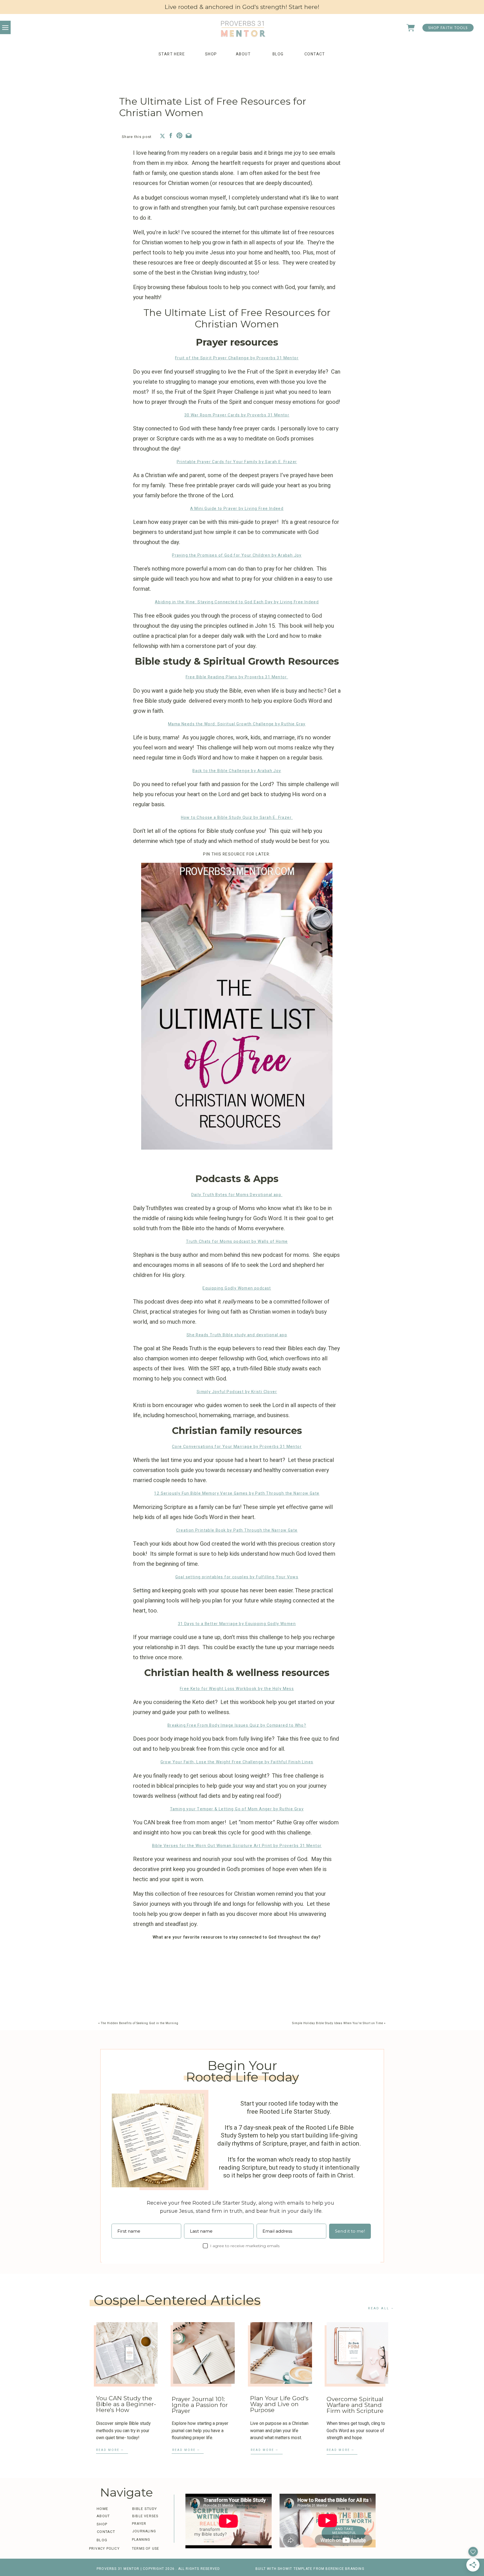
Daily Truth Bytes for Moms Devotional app (237, 1195)
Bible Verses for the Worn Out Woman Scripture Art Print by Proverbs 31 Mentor (237, 1846)
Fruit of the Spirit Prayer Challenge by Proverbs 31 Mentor (237, 358)
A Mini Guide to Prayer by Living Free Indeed (237, 509)
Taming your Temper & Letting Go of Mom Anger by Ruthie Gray (237, 1809)
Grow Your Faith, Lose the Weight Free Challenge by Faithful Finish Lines (237, 1762)
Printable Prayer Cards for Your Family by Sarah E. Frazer (237, 462)
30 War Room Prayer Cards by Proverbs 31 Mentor (237, 415)
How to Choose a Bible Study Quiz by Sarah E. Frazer (237, 818)
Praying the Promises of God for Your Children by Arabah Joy (237, 555)
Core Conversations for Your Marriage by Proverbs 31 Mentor (237, 1447)
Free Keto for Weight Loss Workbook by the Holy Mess (237, 1689)
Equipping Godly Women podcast (237, 1288)
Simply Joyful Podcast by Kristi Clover (237, 1392)
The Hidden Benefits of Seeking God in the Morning (140, 2023)
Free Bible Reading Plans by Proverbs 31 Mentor (237, 677)
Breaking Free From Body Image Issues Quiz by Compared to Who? (237, 1725)
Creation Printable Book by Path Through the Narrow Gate (237, 1530)
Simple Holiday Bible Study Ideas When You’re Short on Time (338, 2023)
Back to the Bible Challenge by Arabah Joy (237, 771)
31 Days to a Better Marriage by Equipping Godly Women (237, 1624)
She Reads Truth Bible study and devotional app (237, 1335)
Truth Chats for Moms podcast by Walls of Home (237, 1242)
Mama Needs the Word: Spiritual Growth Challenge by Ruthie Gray (237, 724)
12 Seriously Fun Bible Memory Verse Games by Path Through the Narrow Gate (237, 1493)
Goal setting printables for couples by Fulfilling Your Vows (237, 1577)
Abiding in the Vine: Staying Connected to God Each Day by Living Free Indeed (237, 602)
